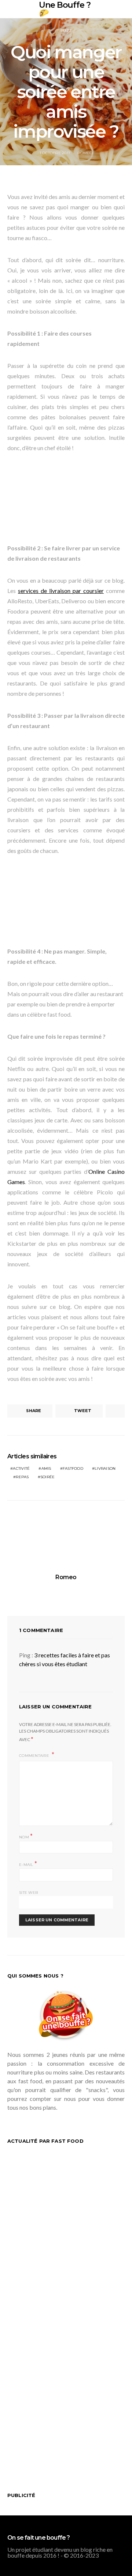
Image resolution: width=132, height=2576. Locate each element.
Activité (21, 1468)
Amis (46, 1468)
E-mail (28, 1864)
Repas (22, 1477)
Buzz (66, 31)
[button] (122, 9)
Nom (26, 1836)
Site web (28, 1893)
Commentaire (35, 1756)
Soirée (48, 1477)
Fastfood (73, 1468)
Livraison (105, 1468)
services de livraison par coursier (61, 591)
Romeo (85, 153)
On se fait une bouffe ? (39, 2538)
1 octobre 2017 (55, 153)
